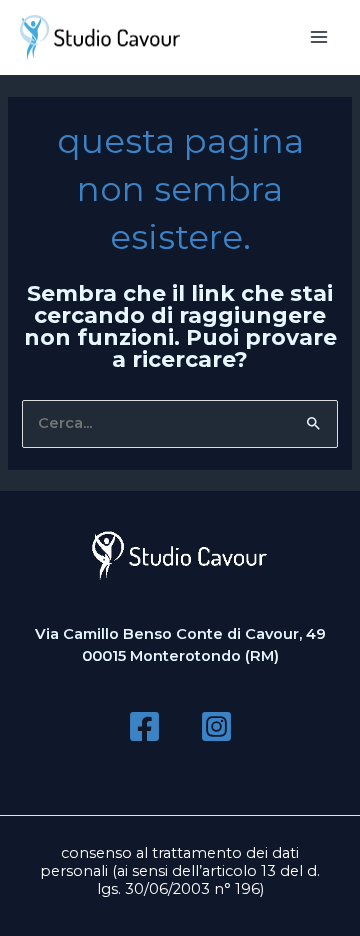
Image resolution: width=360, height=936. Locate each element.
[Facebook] (144, 726)
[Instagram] (216, 726)
